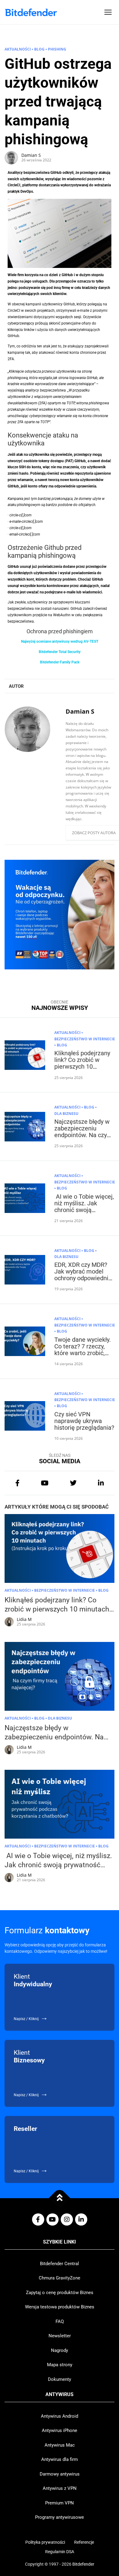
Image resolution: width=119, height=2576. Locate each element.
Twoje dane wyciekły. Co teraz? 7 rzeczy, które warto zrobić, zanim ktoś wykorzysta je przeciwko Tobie (83, 1356)
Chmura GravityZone (60, 2278)
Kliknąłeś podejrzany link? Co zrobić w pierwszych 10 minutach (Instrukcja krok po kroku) (82, 1067)
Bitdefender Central (60, 2264)
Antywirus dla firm (60, 2459)
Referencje (84, 2542)
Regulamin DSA (60, 2552)
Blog (39, 49)
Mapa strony (60, 2365)
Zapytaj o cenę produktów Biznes (60, 2293)
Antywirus (60, 2395)
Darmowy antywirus (60, 2474)
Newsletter (60, 2336)
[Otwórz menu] (108, 12)
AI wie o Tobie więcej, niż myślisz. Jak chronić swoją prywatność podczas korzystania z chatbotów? (84, 1213)
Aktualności (18, 49)
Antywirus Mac (60, 2445)
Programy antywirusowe (60, 2517)
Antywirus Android (60, 2416)
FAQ (60, 2321)
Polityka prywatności (45, 2542)
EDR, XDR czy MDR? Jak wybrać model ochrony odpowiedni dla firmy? (81, 1275)
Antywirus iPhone (60, 2430)
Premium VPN (60, 2503)
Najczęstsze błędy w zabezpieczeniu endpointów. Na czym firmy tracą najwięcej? (84, 1132)
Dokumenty (60, 2379)
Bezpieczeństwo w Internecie (85, 1039)
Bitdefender (83, 2564)
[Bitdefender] (31, 12)
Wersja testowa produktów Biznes (60, 2307)
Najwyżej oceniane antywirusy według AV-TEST (60, 641)
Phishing (57, 49)
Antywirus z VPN (60, 2488)
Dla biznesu (66, 1114)
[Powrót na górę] (60, 2198)
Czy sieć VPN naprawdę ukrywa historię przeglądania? (84, 1421)
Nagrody (60, 2350)
